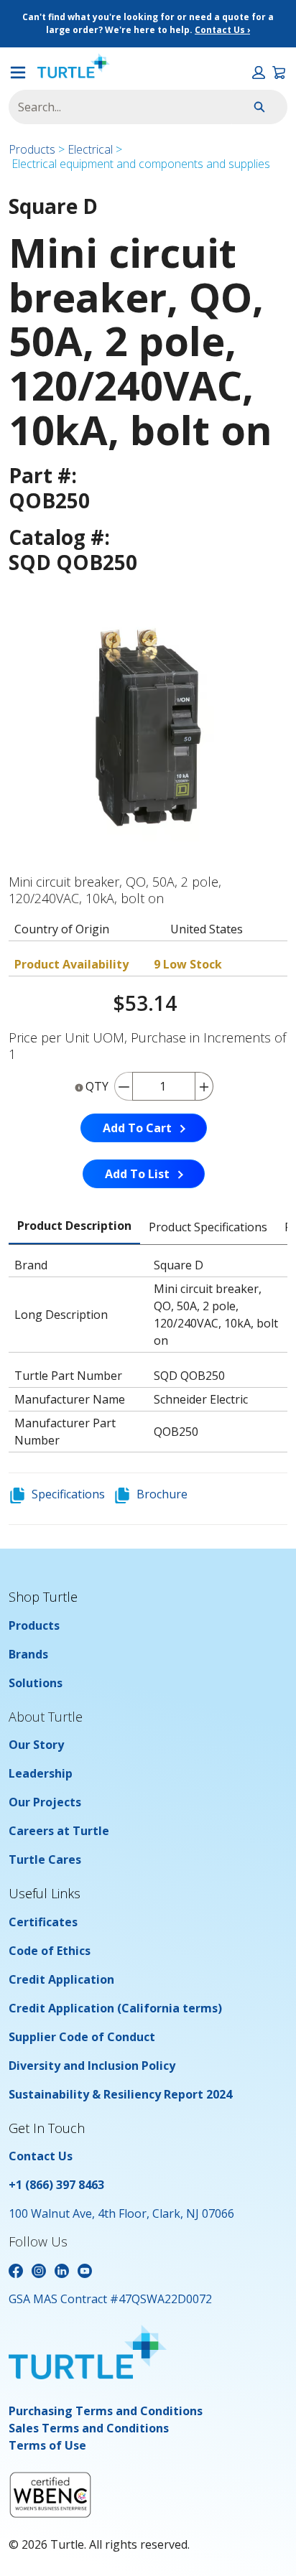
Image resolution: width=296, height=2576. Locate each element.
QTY (97, 1086)
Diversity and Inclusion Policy (92, 2066)
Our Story (36, 1745)
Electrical (90, 149)
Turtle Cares (45, 1859)
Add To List (137, 1174)
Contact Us (41, 2156)
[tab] (74, 1226)
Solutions (36, 1683)
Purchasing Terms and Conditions (106, 2411)
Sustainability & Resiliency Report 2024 (120, 2094)
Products (32, 149)
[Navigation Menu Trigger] (18, 73)
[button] (259, 73)
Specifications (68, 1494)
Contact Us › (222, 30)
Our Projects (45, 1802)
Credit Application (61, 1979)
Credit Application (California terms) (115, 2008)
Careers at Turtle (59, 1831)
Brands (28, 1654)
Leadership (41, 1773)
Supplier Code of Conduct (82, 2037)
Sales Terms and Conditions (89, 2428)
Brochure (162, 1494)
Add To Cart (137, 1128)
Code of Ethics (50, 1951)
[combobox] (115, 107)
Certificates (43, 1922)
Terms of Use (47, 2445)
